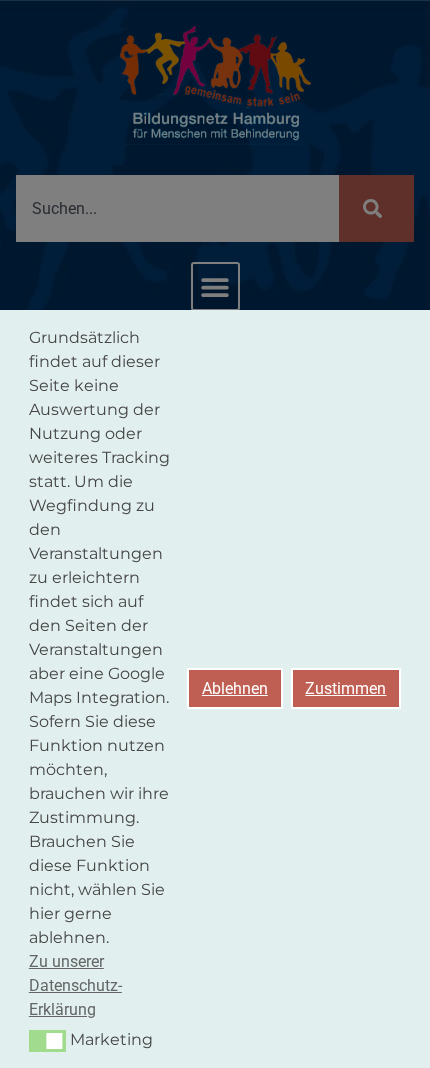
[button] (47, 1041)
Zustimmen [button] (345, 688)
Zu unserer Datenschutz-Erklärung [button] (75, 985)
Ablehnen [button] (235, 688)
